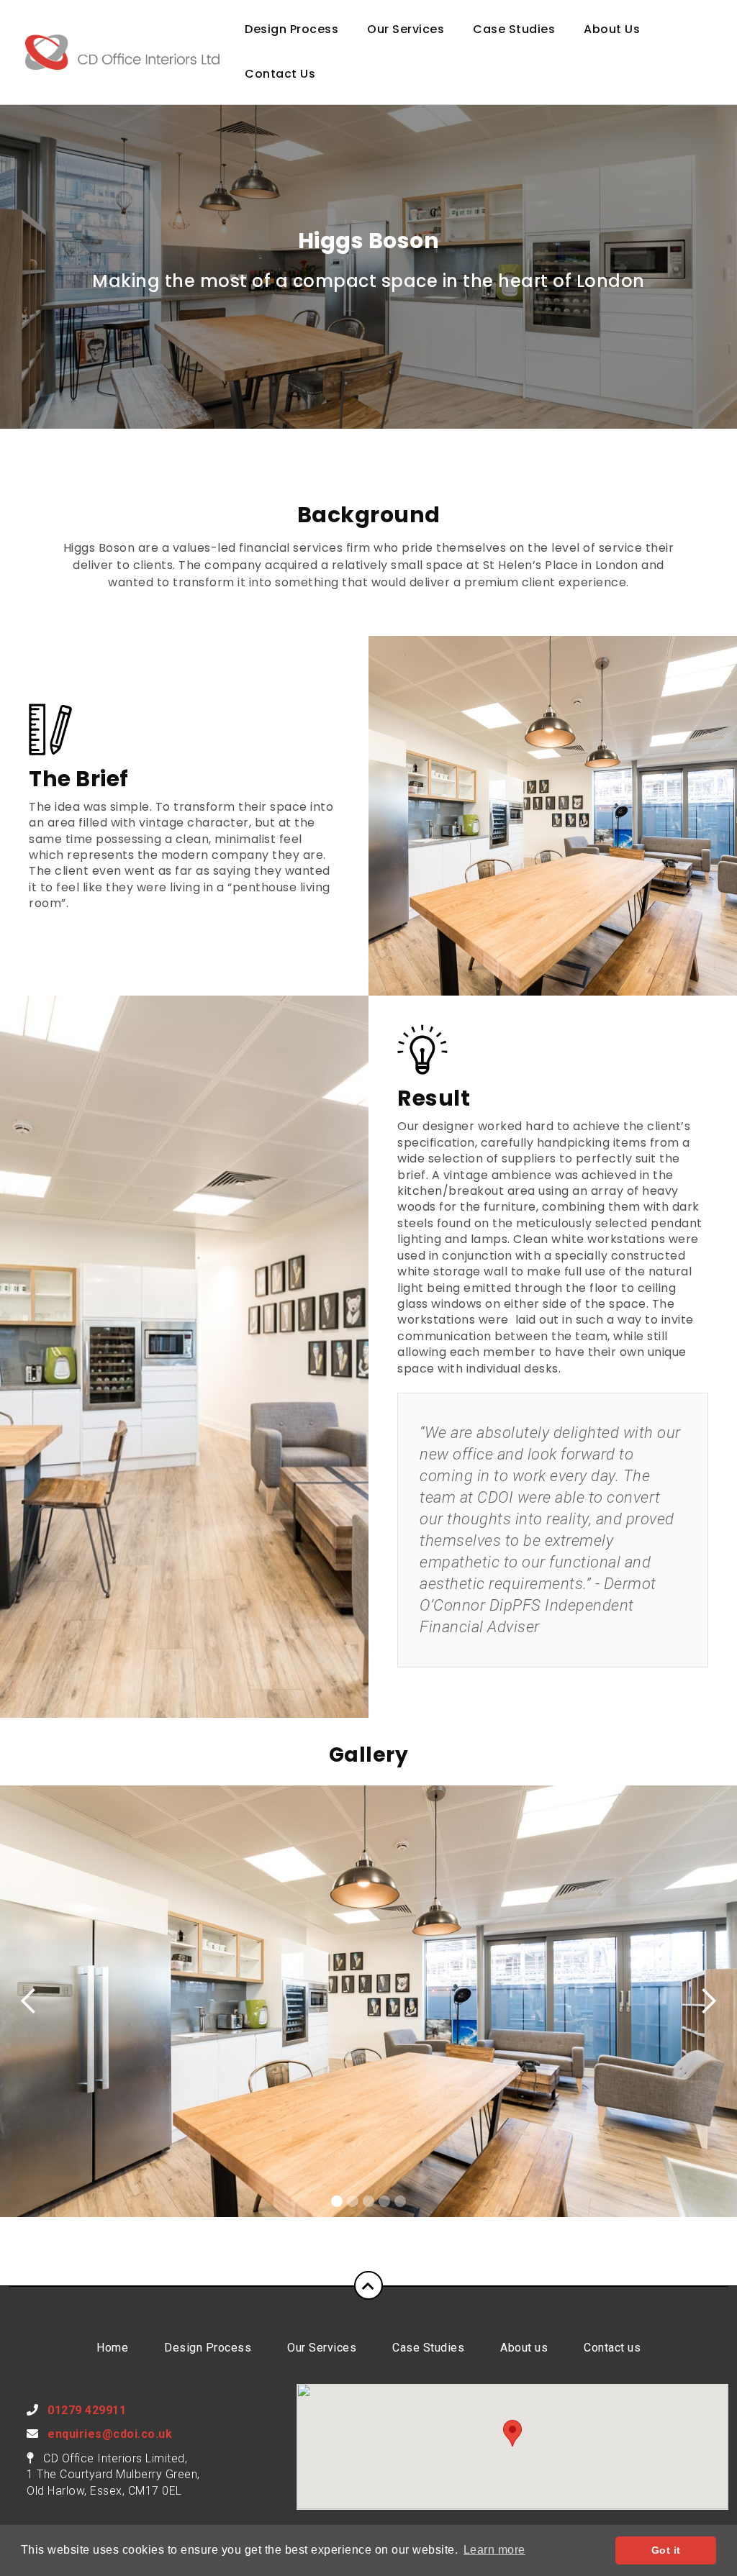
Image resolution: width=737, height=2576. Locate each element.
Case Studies (514, 29)
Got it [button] (666, 2550)
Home (112, 2348)
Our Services (406, 29)
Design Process (291, 29)
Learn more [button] (494, 2550)
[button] (512, 2433)
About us (524, 2348)
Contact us (612, 2348)
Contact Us (280, 74)
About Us (612, 29)
